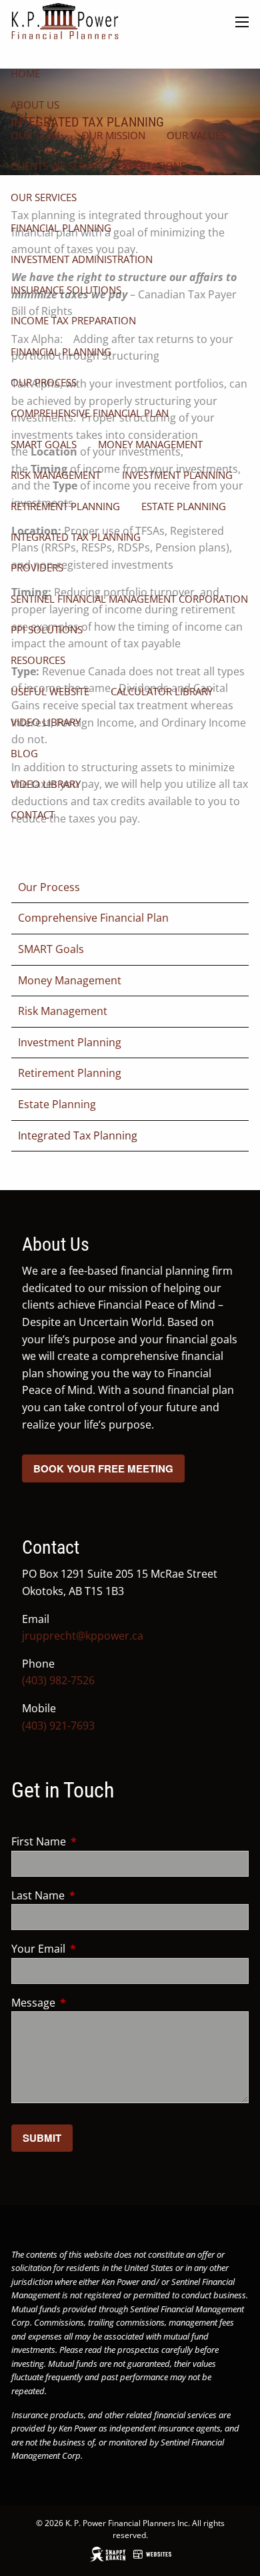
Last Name (92, 1895)
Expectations (152, 166)
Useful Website (50, 691)
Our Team (35, 135)
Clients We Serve (53, 166)
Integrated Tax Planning (76, 537)
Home (25, 73)
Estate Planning (184, 506)
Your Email (92, 1949)
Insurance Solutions (66, 290)
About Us (35, 105)
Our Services (44, 197)
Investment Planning (177, 475)
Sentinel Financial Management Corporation (129, 599)
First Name (92, 1841)
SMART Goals (44, 444)
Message (87, 2003)
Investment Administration (82, 259)
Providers (37, 567)
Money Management (150, 444)
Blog (24, 753)
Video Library (46, 722)
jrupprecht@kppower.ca (83, 1636)
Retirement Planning (65, 506)
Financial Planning (61, 228)
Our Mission (113, 135)
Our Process (44, 382)
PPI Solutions (47, 629)
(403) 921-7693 (58, 1726)
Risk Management (56, 475)
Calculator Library (162, 691)
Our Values (196, 135)
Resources (38, 660)
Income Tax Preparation (73, 320)
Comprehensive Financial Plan (90, 413)
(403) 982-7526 (58, 1680)
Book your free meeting (103, 1468)
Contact (33, 814)
